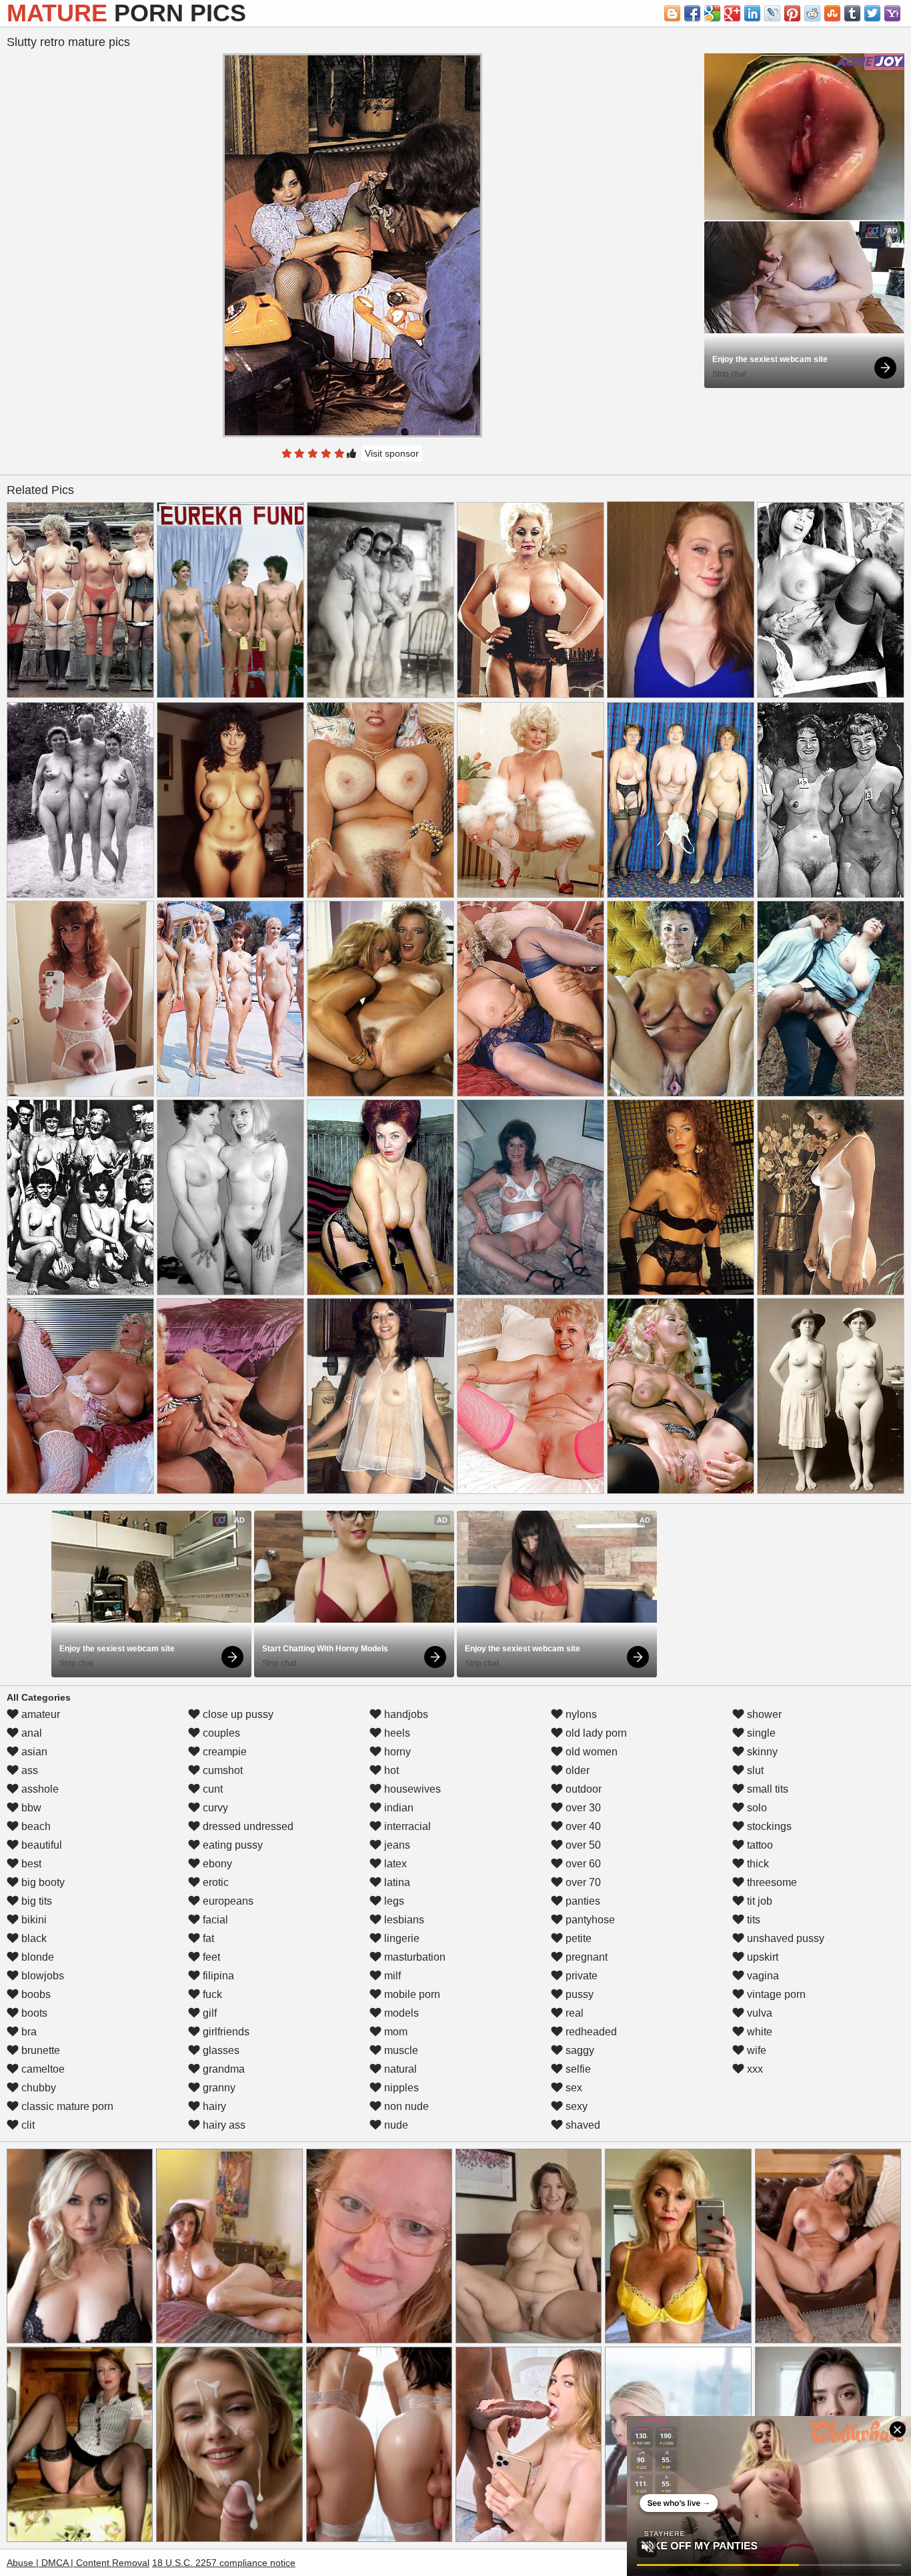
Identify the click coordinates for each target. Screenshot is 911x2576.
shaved (582, 2125)
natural (399, 2069)
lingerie (400, 1938)
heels (396, 1733)
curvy (214, 1808)
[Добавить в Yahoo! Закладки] (892, 13)
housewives (411, 1789)
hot (390, 1770)
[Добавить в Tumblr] (852, 13)
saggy (579, 2050)
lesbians (403, 1920)
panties (582, 1901)
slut (754, 1770)
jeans (396, 1845)
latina (396, 1882)
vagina (762, 1976)
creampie (223, 1752)
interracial (406, 1826)
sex (573, 2088)
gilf (208, 2013)
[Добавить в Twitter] (872, 13)
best (30, 1864)
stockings (768, 1826)
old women (590, 1752)
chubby (37, 2088)
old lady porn (595, 1733)
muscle (400, 2050)
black (33, 1938)
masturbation (413, 1957)
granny (218, 2088)
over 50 (582, 1845)
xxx (754, 2069)
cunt (211, 1789)
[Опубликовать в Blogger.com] (672, 13)
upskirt (761, 1957)
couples (220, 1733)
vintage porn (775, 1994)
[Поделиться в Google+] (732, 13)
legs (393, 1901)
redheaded (590, 2032)
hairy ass (223, 2125)
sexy (575, 2106)
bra (28, 2032)
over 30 (582, 1808)
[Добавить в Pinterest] (792, 13)
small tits (766, 1789)
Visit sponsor (392, 453)
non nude (405, 2106)
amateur (39, 1714)
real (573, 2013)
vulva (758, 2013)
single (760, 1733)
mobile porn (411, 1994)
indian (397, 1808)
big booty (42, 1882)
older (576, 1770)
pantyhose (589, 1920)
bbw (30, 1808)
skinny (761, 1752)
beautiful (40, 1845)
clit (27, 2125)
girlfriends (225, 2032)
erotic (214, 1882)
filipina (217, 1976)
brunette (39, 2050)
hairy (213, 2106)
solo (756, 1808)
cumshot (221, 1770)
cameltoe (42, 2069)
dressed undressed (247, 1826)
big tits (35, 1901)
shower (763, 1714)
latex (394, 1864)
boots (33, 2013)
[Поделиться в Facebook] (692, 13)
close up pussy (237, 1714)
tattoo (759, 1845)
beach (35, 1826)
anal (30, 1733)
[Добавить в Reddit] (812, 13)
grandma (222, 2069)
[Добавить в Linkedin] (752, 13)
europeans (227, 1901)
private (580, 1976)
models (400, 2013)
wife (755, 2050)
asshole (39, 1789)
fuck (211, 1994)
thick (757, 1864)
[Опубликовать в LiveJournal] (772, 13)
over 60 (582, 1864)
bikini (33, 1920)
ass (28, 1770)
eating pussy (231, 1845)
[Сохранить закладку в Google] (712, 13)
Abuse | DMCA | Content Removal (78, 2563)
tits (752, 1920)
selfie (577, 2069)
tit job (758, 1901)
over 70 (582, 1882)
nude (395, 2125)
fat (207, 1938)
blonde (36, 1957)
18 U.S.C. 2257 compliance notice (224, 2563)
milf (391, 1976)
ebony (216, 1864)
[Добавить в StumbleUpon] (832, 13)
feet (210, 1957)
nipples (400, 2088)
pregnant (585, 1957)
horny (396, 1752)
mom (394, 2032)
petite (577, 1938)
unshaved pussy (784, 1938)
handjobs (405, 1714)
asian (33, 1752)
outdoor (582, 1789)
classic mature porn (66, 2106)
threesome (771, 1882)
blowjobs (41, 1976)
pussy (578, 1994)
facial (214, 1920)
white (758, 2032)
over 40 (582, 1826)
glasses (220, 2050)
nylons (580, 1714)
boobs (35, 1994)
